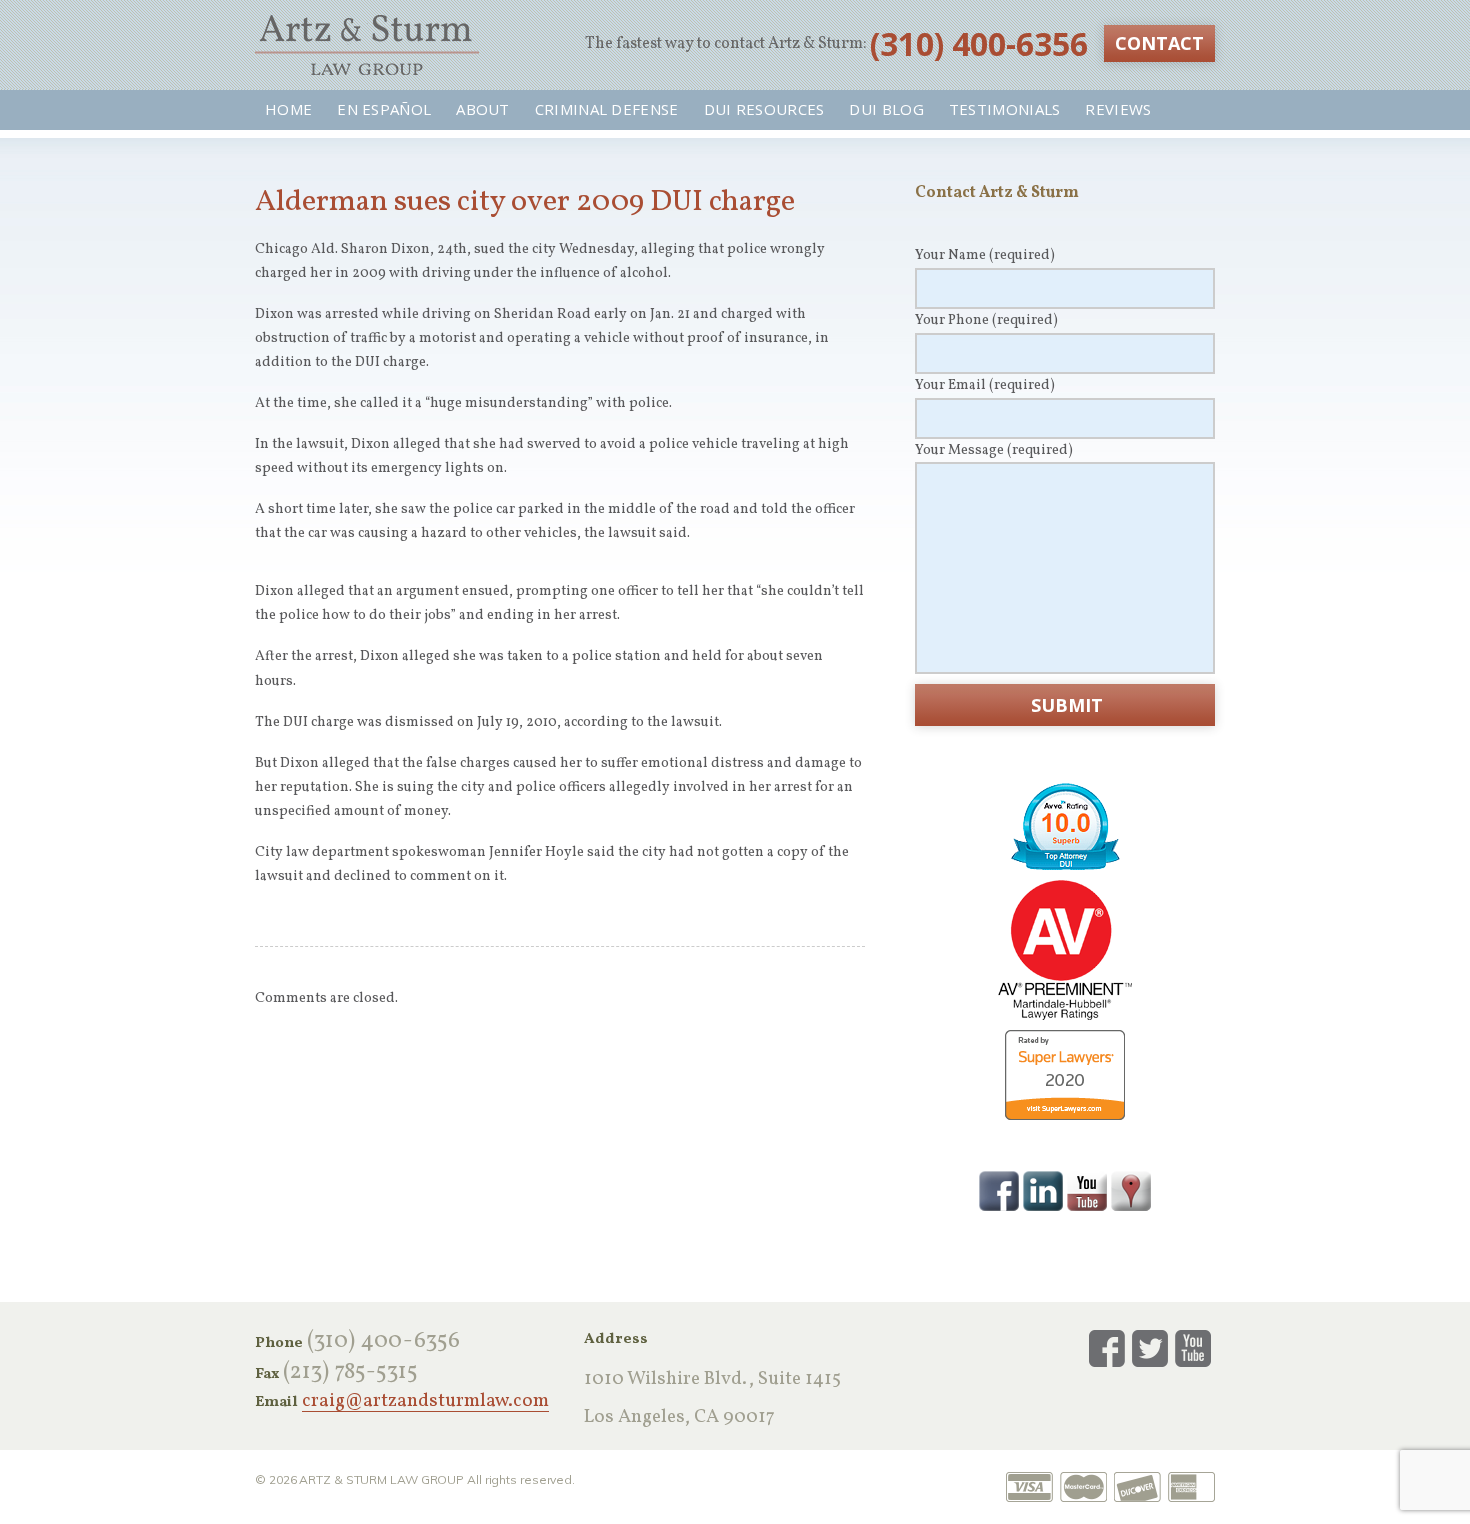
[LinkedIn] (1043, 1190)
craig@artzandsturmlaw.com (425, 1402)
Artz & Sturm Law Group (367, 45)
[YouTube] (1087, 1190)
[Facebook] (999, 1190)
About (483, 109)
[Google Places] (1131, 1190)
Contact (1159, 43)
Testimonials (1005, 109)
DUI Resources (764, 109)
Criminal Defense (607, 109)
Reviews (1118, 109)
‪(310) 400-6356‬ (979, 43)
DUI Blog (886, 109)
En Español (384, 109)
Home (288, 109)
